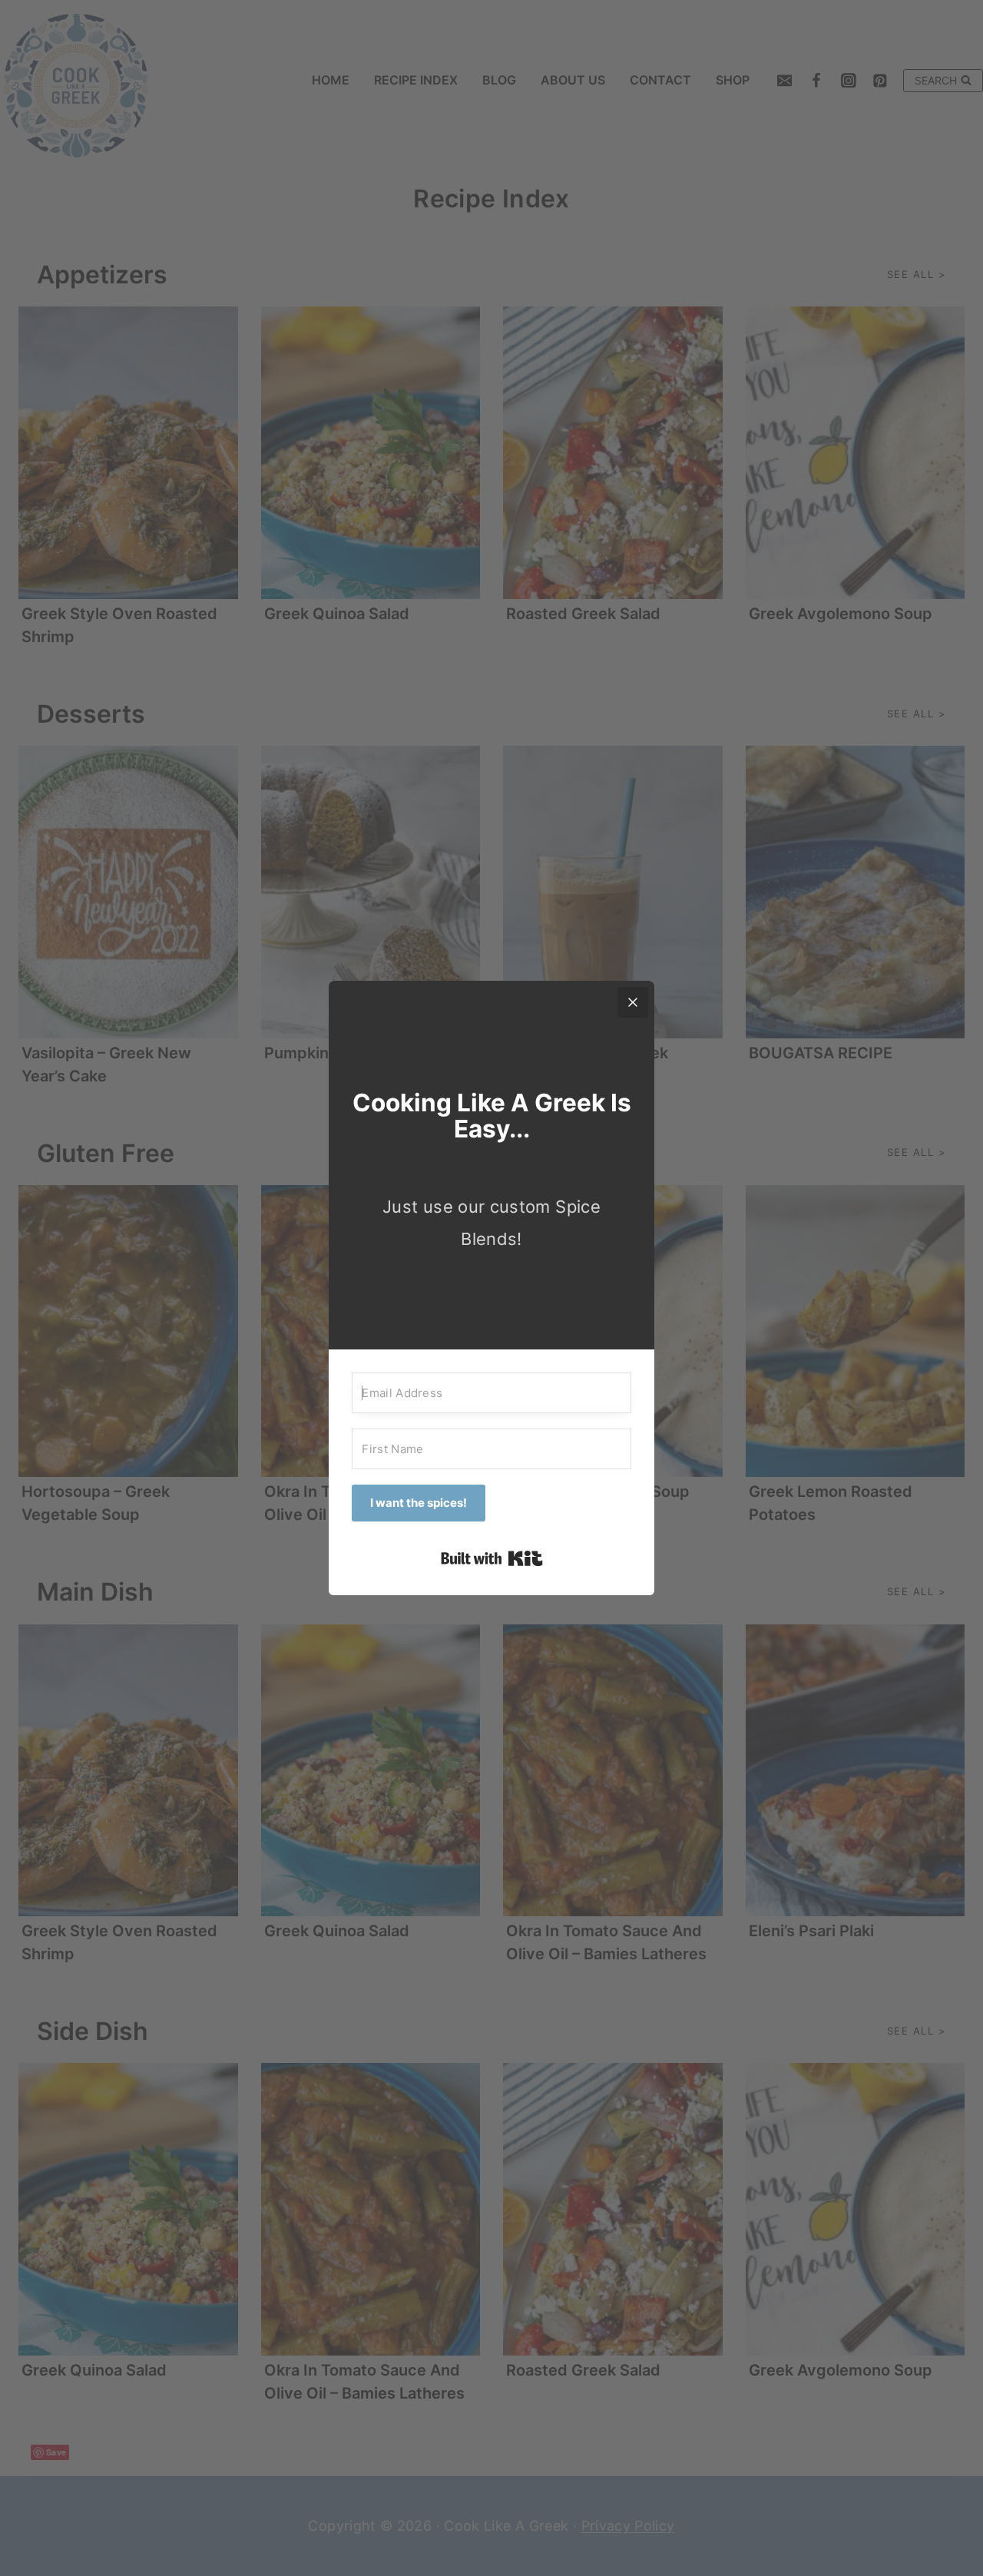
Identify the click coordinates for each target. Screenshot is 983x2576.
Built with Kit (492, 1558)
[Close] (633, 1002)
